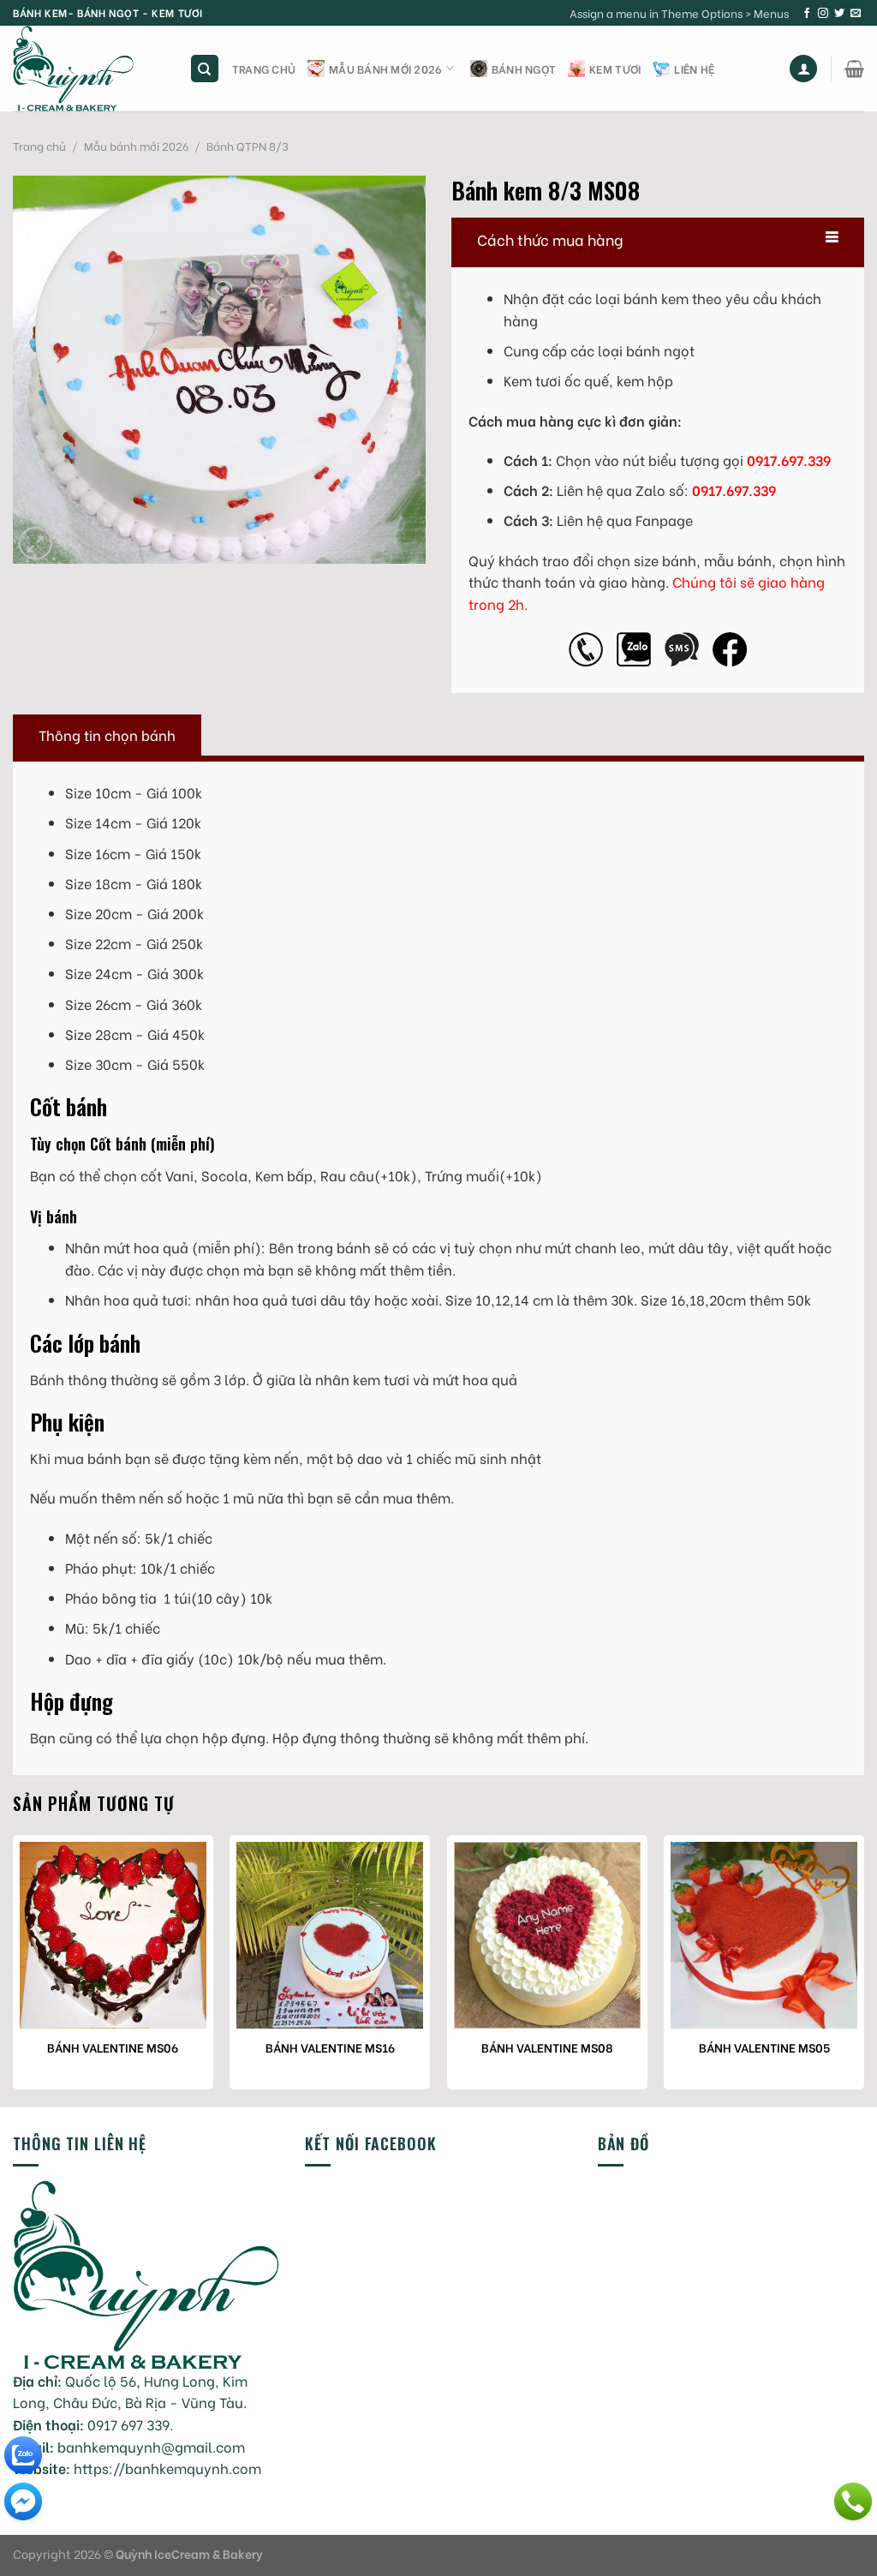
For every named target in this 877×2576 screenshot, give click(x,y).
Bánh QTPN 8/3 (248, 146)
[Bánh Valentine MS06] (113, 1935)
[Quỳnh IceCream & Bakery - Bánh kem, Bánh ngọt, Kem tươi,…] (88, 69)
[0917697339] (853, 2501)
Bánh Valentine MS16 (330, 2047)
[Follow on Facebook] (807, 14)
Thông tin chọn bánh (107, 735)
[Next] (863, 1969)
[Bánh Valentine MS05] (764, 1935)
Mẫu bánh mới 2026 (385, 69)
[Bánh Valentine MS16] (330, 1935)
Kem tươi (615, 69)
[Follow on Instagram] (823, 14)
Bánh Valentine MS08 (547, 2047)
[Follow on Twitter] (839, 14)
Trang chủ (264, 69)
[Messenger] (23, 2501)
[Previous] (14, 1969)
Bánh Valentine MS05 (764, 2047)
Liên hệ (694, 69)
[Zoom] (36, 544)
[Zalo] (23, 2455)
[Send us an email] (856, 14)
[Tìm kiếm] (205, 69)
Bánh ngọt (524, 69)
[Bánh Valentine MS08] (547, 1935)
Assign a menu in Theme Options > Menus (679, 13)
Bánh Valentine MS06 (113, 2047)
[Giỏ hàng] (854, 69)
